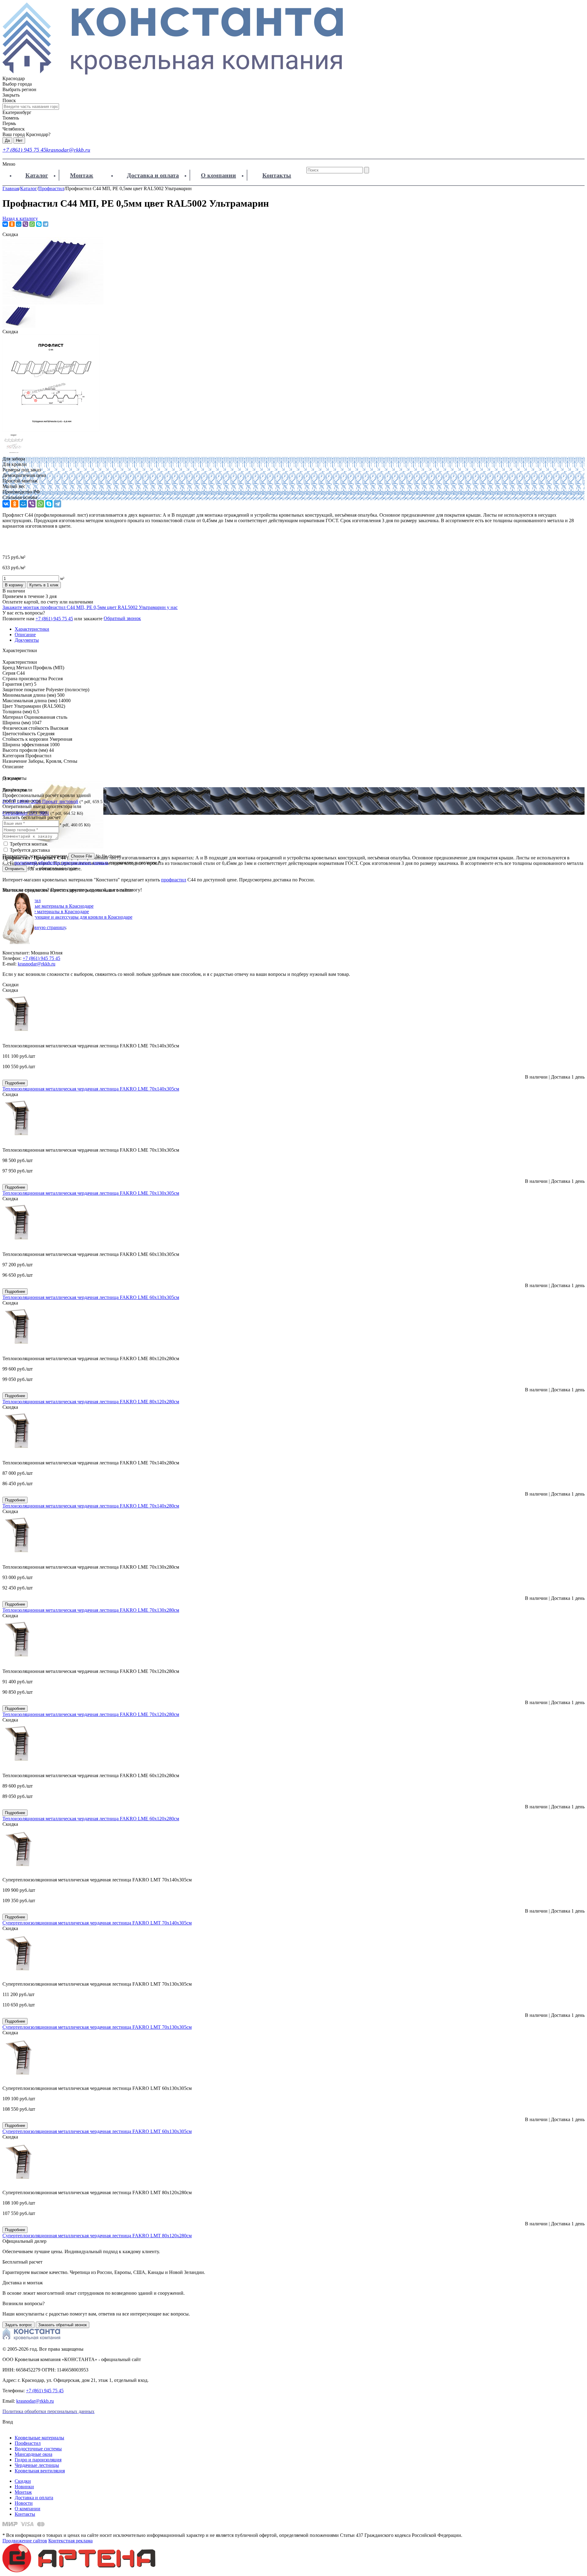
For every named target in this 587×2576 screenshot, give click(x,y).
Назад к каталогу (20, 218)
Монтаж (82, 175)
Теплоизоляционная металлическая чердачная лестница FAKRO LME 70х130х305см (91, 1193)
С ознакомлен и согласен (85, 863)
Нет (19, 140)
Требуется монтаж (29, 844)
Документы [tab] (27, 640)
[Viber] (25, 224)
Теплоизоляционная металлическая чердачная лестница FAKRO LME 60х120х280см (91, 1819)
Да (7, 140)
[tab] (293, 712)
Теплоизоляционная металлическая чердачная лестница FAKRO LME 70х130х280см (91, 1610)
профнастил (174, 880)
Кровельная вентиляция (40, 2471)
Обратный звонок (122, 618)
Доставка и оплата (153, 175)
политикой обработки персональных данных (61, 863)
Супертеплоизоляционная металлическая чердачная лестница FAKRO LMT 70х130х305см (97, 2027)
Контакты (277, 175)
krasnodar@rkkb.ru (68, 150)
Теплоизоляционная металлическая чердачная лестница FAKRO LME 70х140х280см (91, 1506)
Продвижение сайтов (25, 2541)
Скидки (23, 2481)
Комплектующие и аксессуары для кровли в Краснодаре (74, 917)
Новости (24, 2503)
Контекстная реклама (70, 2541)
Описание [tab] (25, 635)
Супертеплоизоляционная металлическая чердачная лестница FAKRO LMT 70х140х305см (97, 1923)
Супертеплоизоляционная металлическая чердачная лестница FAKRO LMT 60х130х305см (97, 2131)
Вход (8, 2422)
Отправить (15, 869)
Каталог (37, 175)
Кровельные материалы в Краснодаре (54, 906)
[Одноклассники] (12, 224)
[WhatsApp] (32, 224)
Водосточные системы (38, 2449)
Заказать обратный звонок (63, 2325)
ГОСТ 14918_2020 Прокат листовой (40, 801)
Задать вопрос (18, 2325)
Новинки (24, 2487)
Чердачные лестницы (37, 2465)
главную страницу (47, 927)
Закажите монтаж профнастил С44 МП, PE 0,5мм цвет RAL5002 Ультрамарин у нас (90, 607)
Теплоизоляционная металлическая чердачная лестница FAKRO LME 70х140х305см (91, 1089)
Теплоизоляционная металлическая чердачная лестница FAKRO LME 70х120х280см (91, 1714)
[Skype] (39, 224)
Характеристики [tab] (32, 629)
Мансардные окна (33, 2454)
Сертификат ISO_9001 (26, 813)
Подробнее (15, 1083)
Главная (11, 188)
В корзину (14, 585)
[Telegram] (46, 224)
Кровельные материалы (39, 2438)
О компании (218, 175)
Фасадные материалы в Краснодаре (52, 912)
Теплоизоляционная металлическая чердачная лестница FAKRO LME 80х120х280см (91, 1402)
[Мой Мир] (19, 224)
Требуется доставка (30, 850)
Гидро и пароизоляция (38, 2460)
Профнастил (51, 188)
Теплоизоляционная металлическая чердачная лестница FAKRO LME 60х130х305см (91, 1297)
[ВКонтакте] (5, 224)
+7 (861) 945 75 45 (24, 150)
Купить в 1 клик (44, 585)
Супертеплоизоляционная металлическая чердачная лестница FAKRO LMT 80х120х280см (97, 2236)
